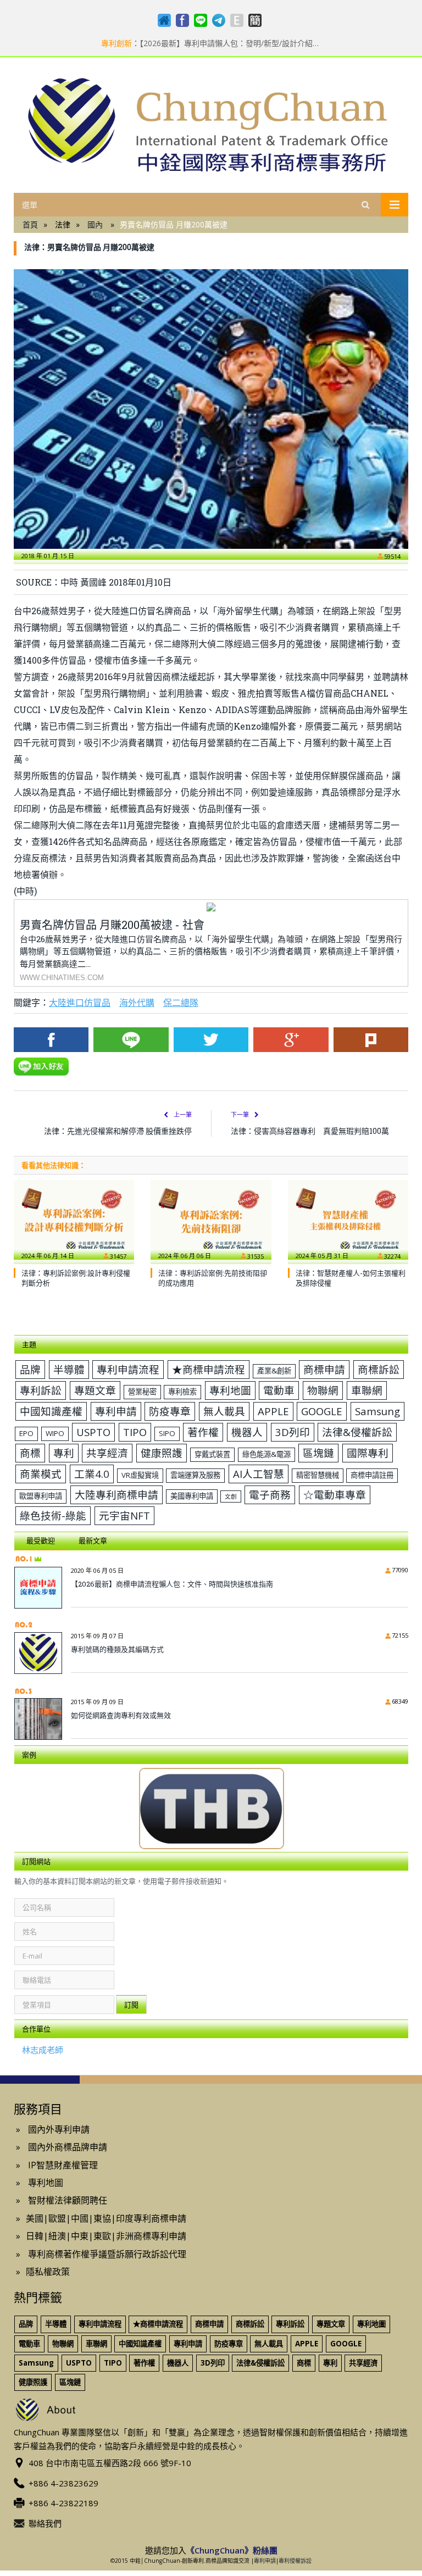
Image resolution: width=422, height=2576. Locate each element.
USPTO (93, 1432)
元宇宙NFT (124, 1515)
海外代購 (137, 1002)
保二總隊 (181, 1002)
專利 (64, 1453)
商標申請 (324, 1369)
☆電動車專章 (335, 1495)
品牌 (30, 1369)
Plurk (371, 1040)
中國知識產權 (51, 1411)
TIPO (135, 1432)
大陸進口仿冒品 (80, 1002)
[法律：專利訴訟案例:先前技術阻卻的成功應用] (211, 1220)
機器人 (247, 1432)
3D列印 (293, 1432)
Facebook (51, 1040)
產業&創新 (274, 1371)
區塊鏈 (318, 1453)
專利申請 (116, 1411)
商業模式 (41, 1474)
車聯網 (367, 1390)
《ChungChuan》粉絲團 (232, 2550)
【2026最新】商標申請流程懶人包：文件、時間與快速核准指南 (172, 1584)
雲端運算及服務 (195, 1475)
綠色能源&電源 (266, 1454)
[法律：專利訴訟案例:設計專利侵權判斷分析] (74, 1220)
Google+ (291, 1040)
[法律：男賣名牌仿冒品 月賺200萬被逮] (211, 409)
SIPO (167, 1433)
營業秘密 (142, 1392)
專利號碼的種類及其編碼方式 (117, 1649)
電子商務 (270, 1495)
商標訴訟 (379, 1369)
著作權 (203, 1432)
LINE (131, 1040)
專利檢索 (182, 1392)
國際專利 (368, 1453)
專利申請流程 (128, 1369)
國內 (95, 224)
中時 (69, 582)
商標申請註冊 (372, 1475)
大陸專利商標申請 (116, 1495)
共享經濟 (107, 1453)
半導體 (69, 1369)
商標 (30, 1453)
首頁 (30, 224)
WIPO (55, 1433)
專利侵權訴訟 (295, 2561)
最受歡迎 (41, 1540)
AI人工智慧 (259, 1474)
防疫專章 (170, 1411)
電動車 (279, 1390)
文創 (231, 1496)
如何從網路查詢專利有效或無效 (121, 1715)
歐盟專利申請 (41, 1496)
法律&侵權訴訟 (357, 1432)
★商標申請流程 (209, 1369)
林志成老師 (43, 2050)
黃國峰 (93, 582)
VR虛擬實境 (140, 1475)
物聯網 (323, 1390)
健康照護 (162, 1453)
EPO (26, 1433)
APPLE (273, 1411)
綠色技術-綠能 (53, 1515)
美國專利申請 (192, 1496)
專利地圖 (230, 1390)
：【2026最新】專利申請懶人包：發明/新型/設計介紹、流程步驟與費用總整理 (211, 43)
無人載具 (224, 1411)
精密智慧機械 (318, 1475)
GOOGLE (322, 1411)
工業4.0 (92, 1474)
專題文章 (95, 1390)
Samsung (377, 1411)
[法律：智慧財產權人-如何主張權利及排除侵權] (348, 1220)
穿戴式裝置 (212, 1454)
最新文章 (93, 1540)
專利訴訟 (41, 1390)
